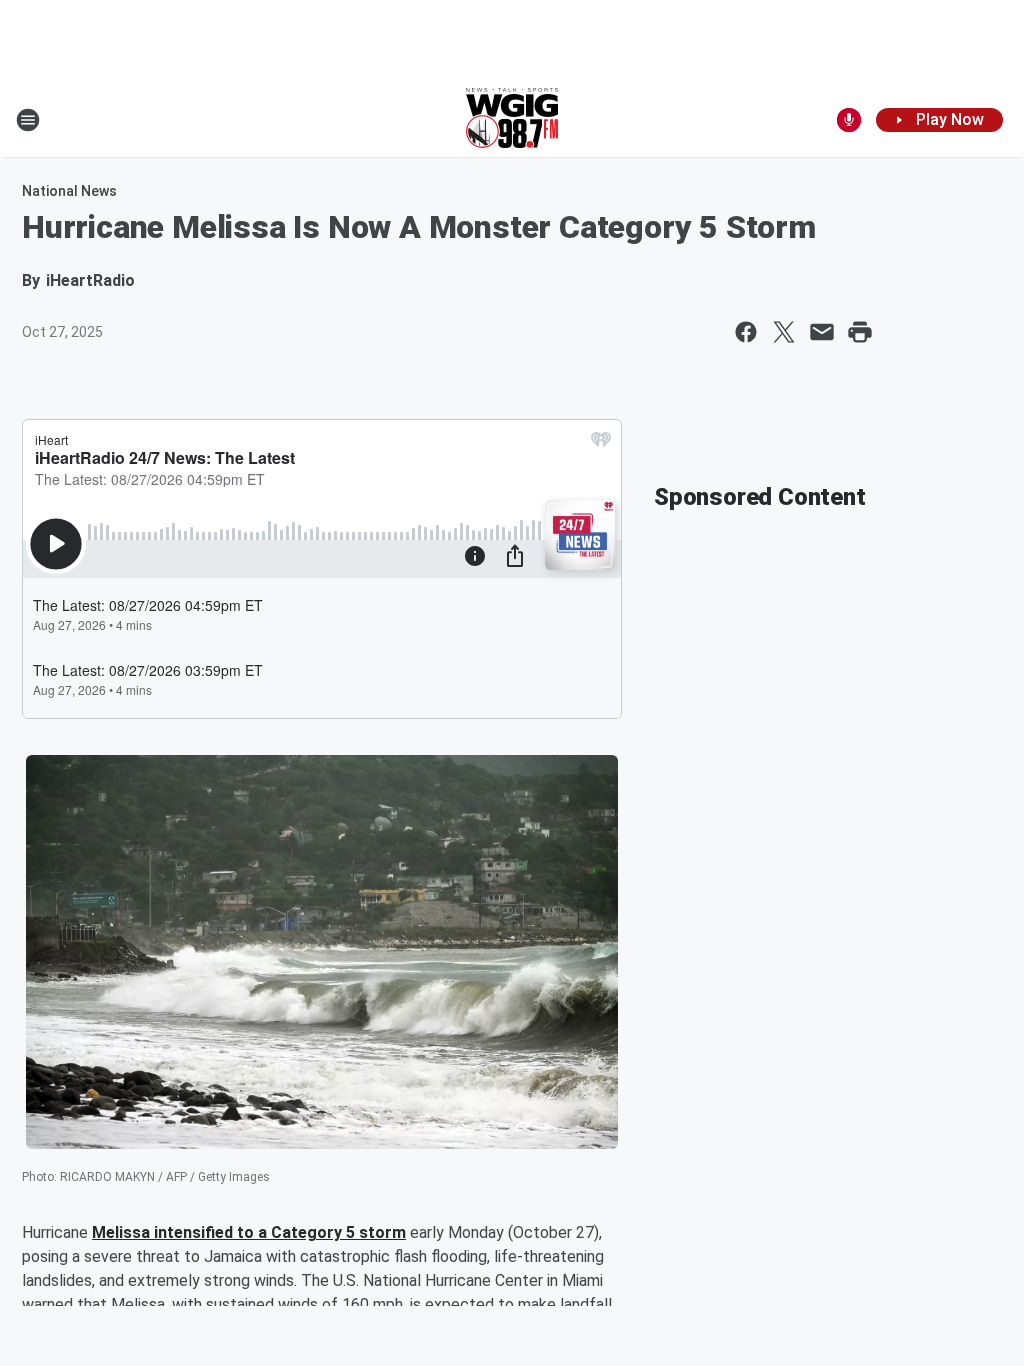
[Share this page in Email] (822, 332)
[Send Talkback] (849, 120)
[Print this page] (860, 332)
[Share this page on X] (784, 332)
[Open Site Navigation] (28, 120)
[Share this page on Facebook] (746, 332)
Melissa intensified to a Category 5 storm (249, 1232)
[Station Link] (512, 120)
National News (69, 191)
